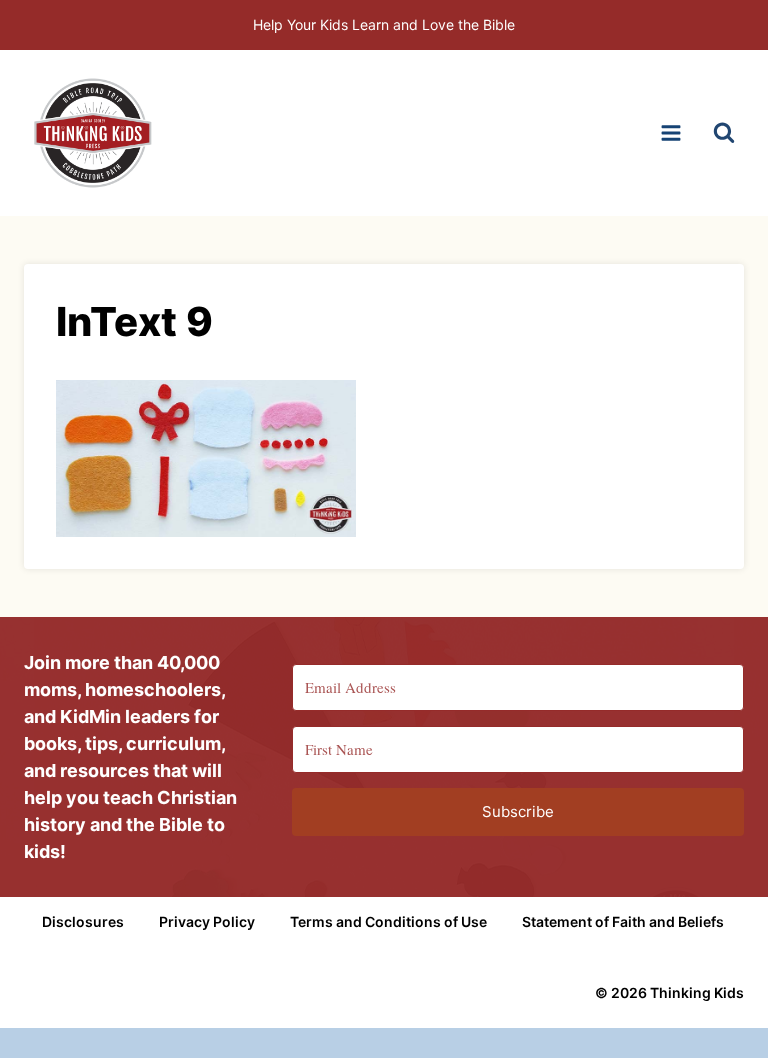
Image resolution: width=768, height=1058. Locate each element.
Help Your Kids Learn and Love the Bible (384, 24)
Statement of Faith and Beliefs (623, 921)
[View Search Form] (724, 133)
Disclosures (83, 921)
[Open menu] (670, 132)
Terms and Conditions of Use (388, 921)
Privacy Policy (207, 921)
